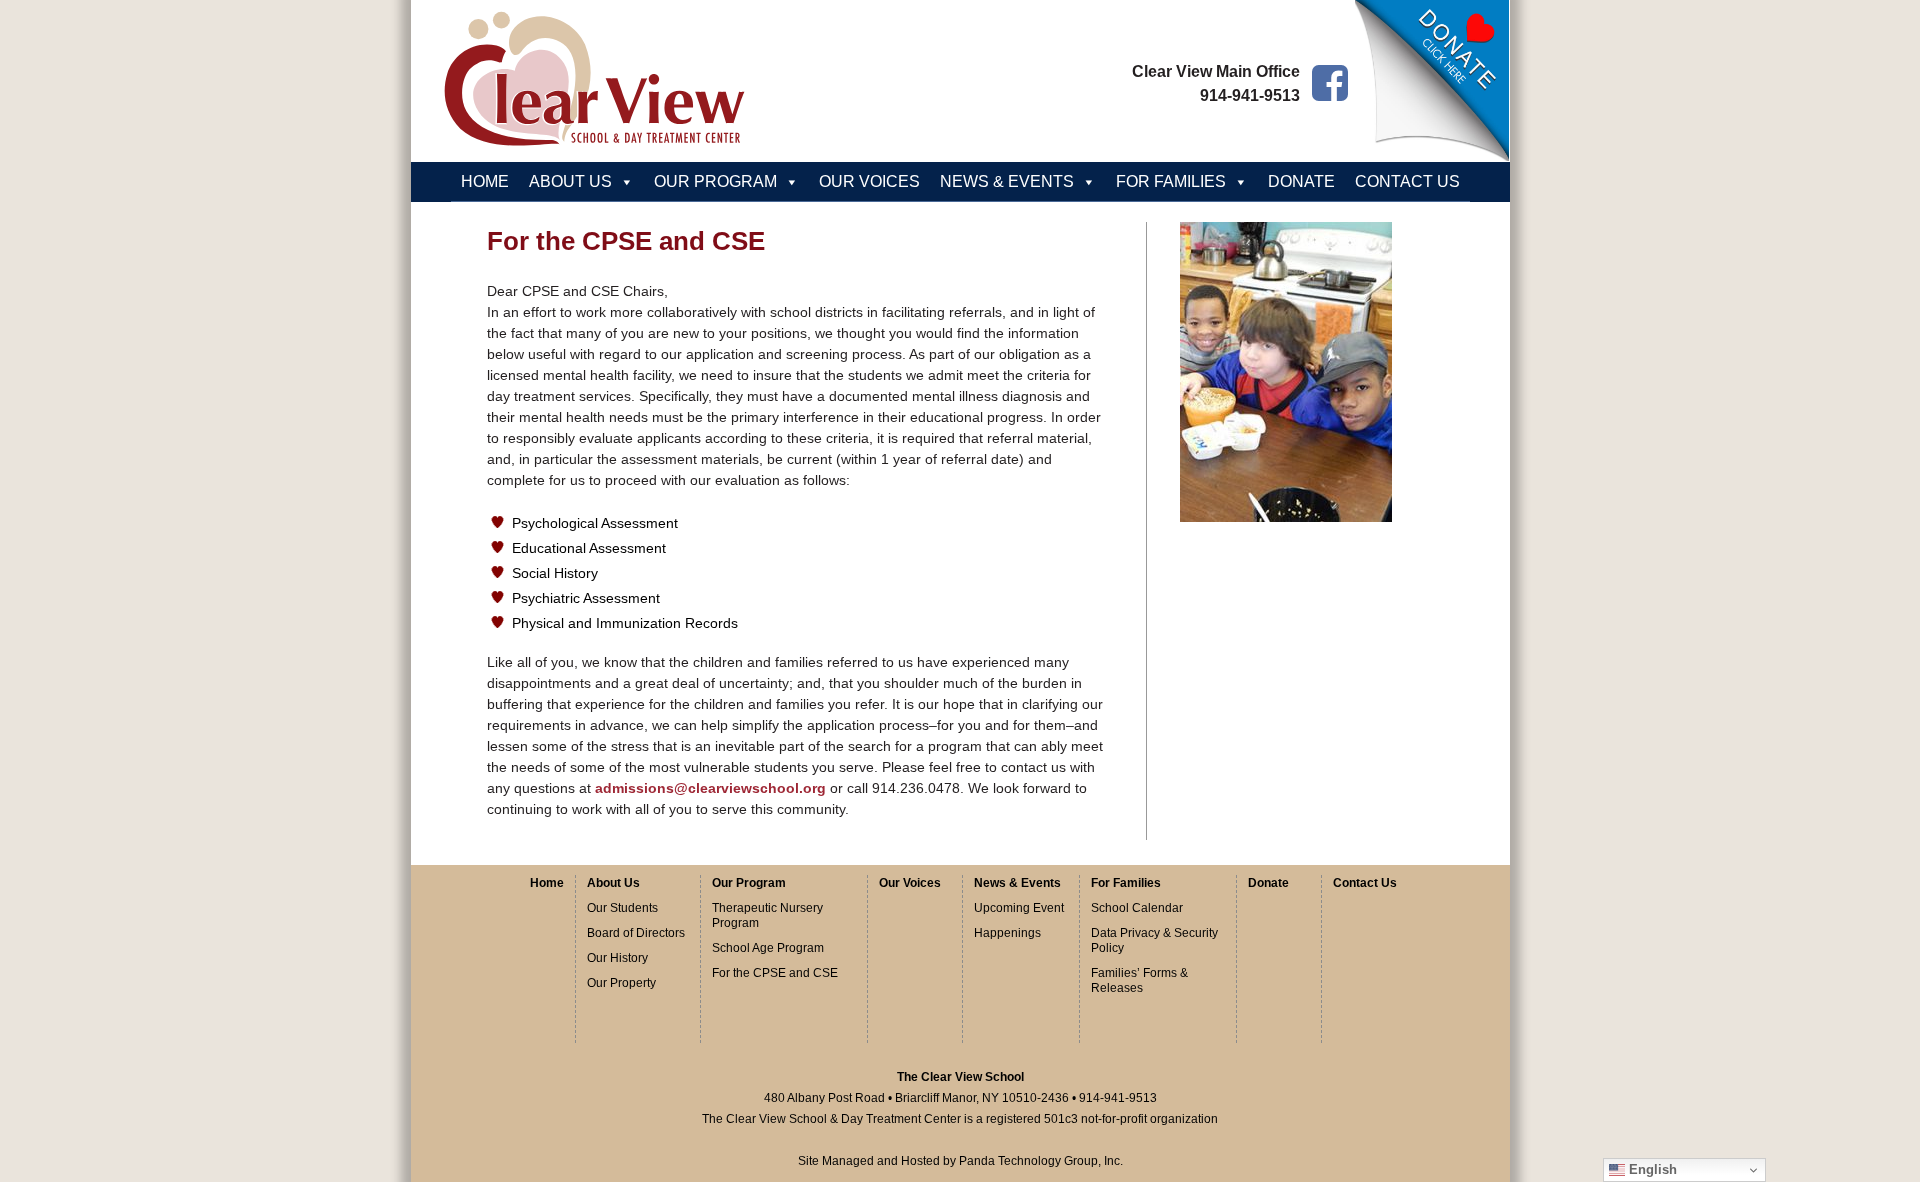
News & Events (1017, 883)
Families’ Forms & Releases (1139, 980)
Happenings (1007, 933)
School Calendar (1137, 908)
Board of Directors (636, 933)
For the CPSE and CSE (775, 973)
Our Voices (869, 181)
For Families (1126, 883)
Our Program (749, 883)
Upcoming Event (1019, 908)
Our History (617, 958)
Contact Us (1407, 181)
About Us (613, 883)
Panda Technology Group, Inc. (1041, 1161)
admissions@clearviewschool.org (710, 788)
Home (547, 883)
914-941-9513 (1250, 95)
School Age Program (768, 948)
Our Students (622, 908)
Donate (1301, 181)
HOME (485, 181)
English (1651, 1169)
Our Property (621, 983)
